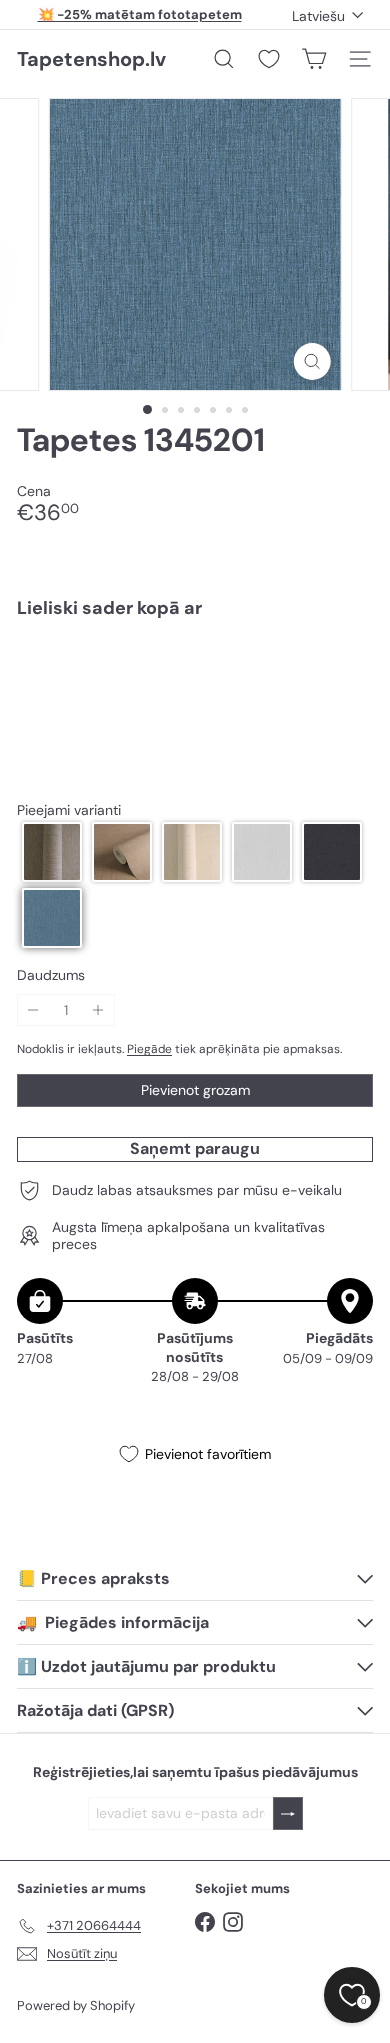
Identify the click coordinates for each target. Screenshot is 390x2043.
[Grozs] (314, 59)
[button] (52, 852)
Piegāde (149, 1049)
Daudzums (51, 975)
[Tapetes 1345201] (195, 704)
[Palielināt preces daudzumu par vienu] (98, 1010)
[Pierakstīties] (288, 1813)
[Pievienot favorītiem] (346, 676)
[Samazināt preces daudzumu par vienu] (33, 1010)
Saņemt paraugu (195, 1148)
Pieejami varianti (69, 810)
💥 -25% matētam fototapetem (140, 14)
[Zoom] (311, 361)
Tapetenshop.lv (91, 59)
